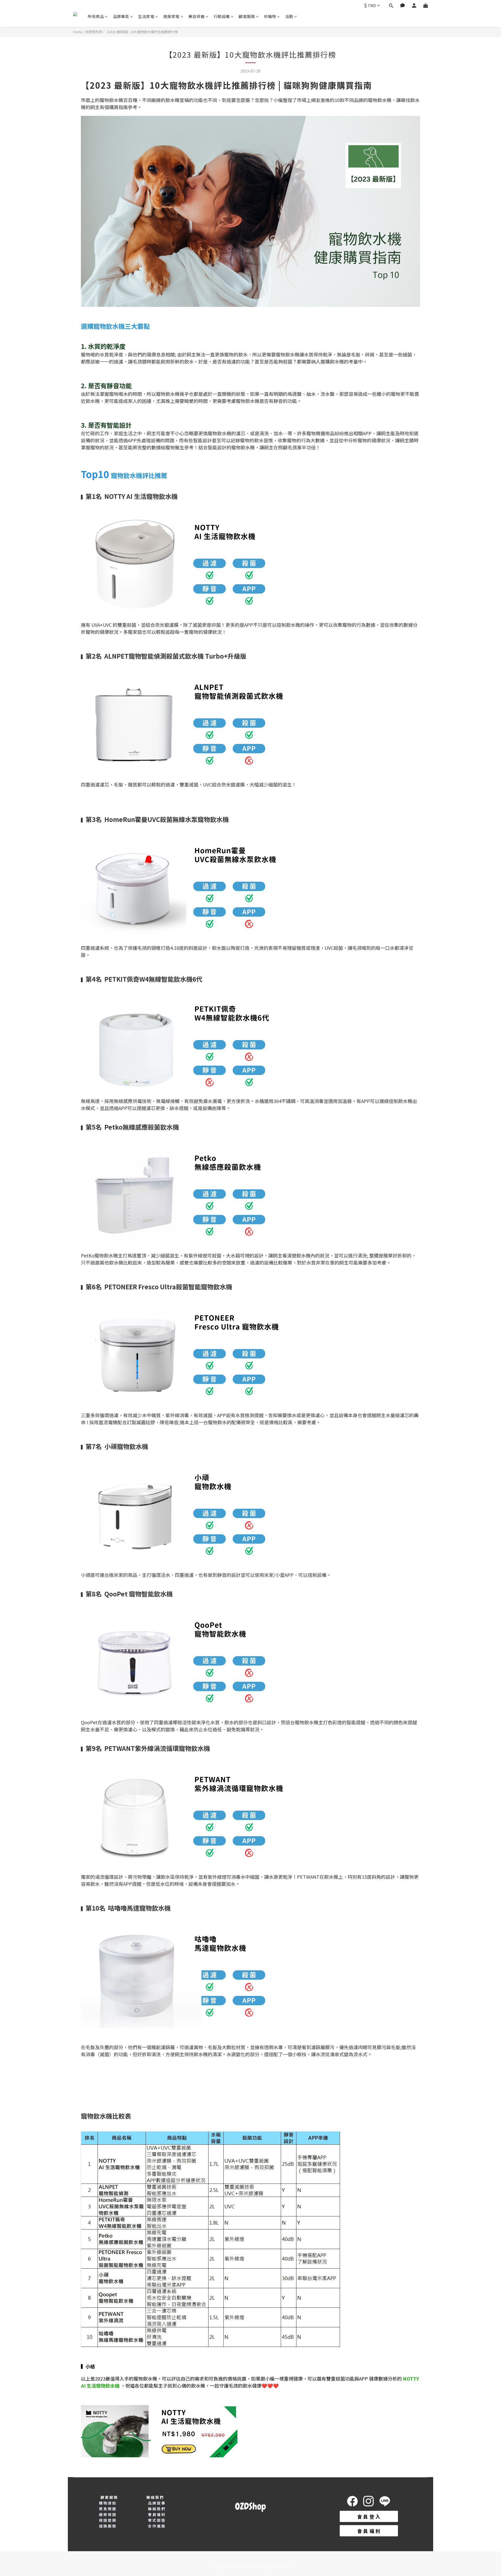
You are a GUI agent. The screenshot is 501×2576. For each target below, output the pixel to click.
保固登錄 (108, 2520)
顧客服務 (247, 16)
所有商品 (96, 16)
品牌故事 (157, 2503)
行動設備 (222, 16)
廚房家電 (171, 16)
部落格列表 (94, 32)
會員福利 (157, 2514)
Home (78, 32)
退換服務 (108, 2526)
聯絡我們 (157, 2509)
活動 (289, 16)
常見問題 (108, 2509)
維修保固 (108, 2514)
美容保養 (196, 16)
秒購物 (270, 16)
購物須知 (108, 2503)
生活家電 (146, 16)
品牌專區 (121, 16)
